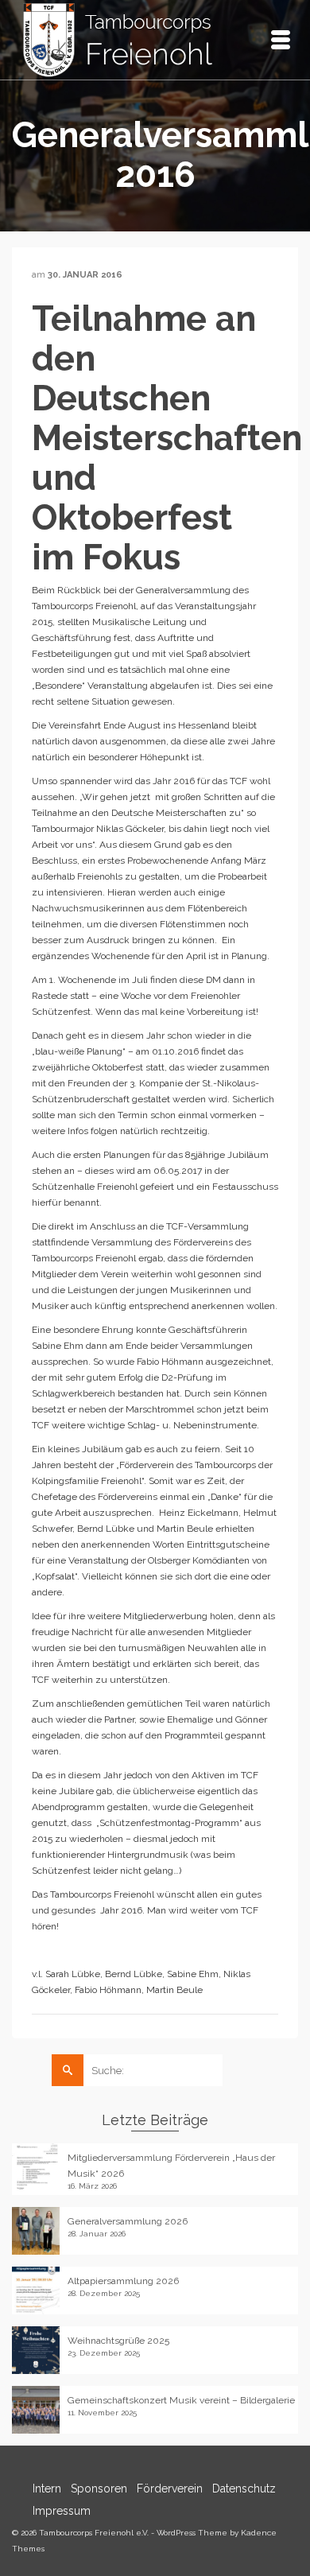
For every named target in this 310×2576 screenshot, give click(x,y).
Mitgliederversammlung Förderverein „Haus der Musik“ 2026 (171, 2166)
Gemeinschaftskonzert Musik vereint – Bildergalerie (181, 2400)
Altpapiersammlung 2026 (123, 2281)
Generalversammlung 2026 (128, 2221)
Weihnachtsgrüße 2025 (118, 2341)
